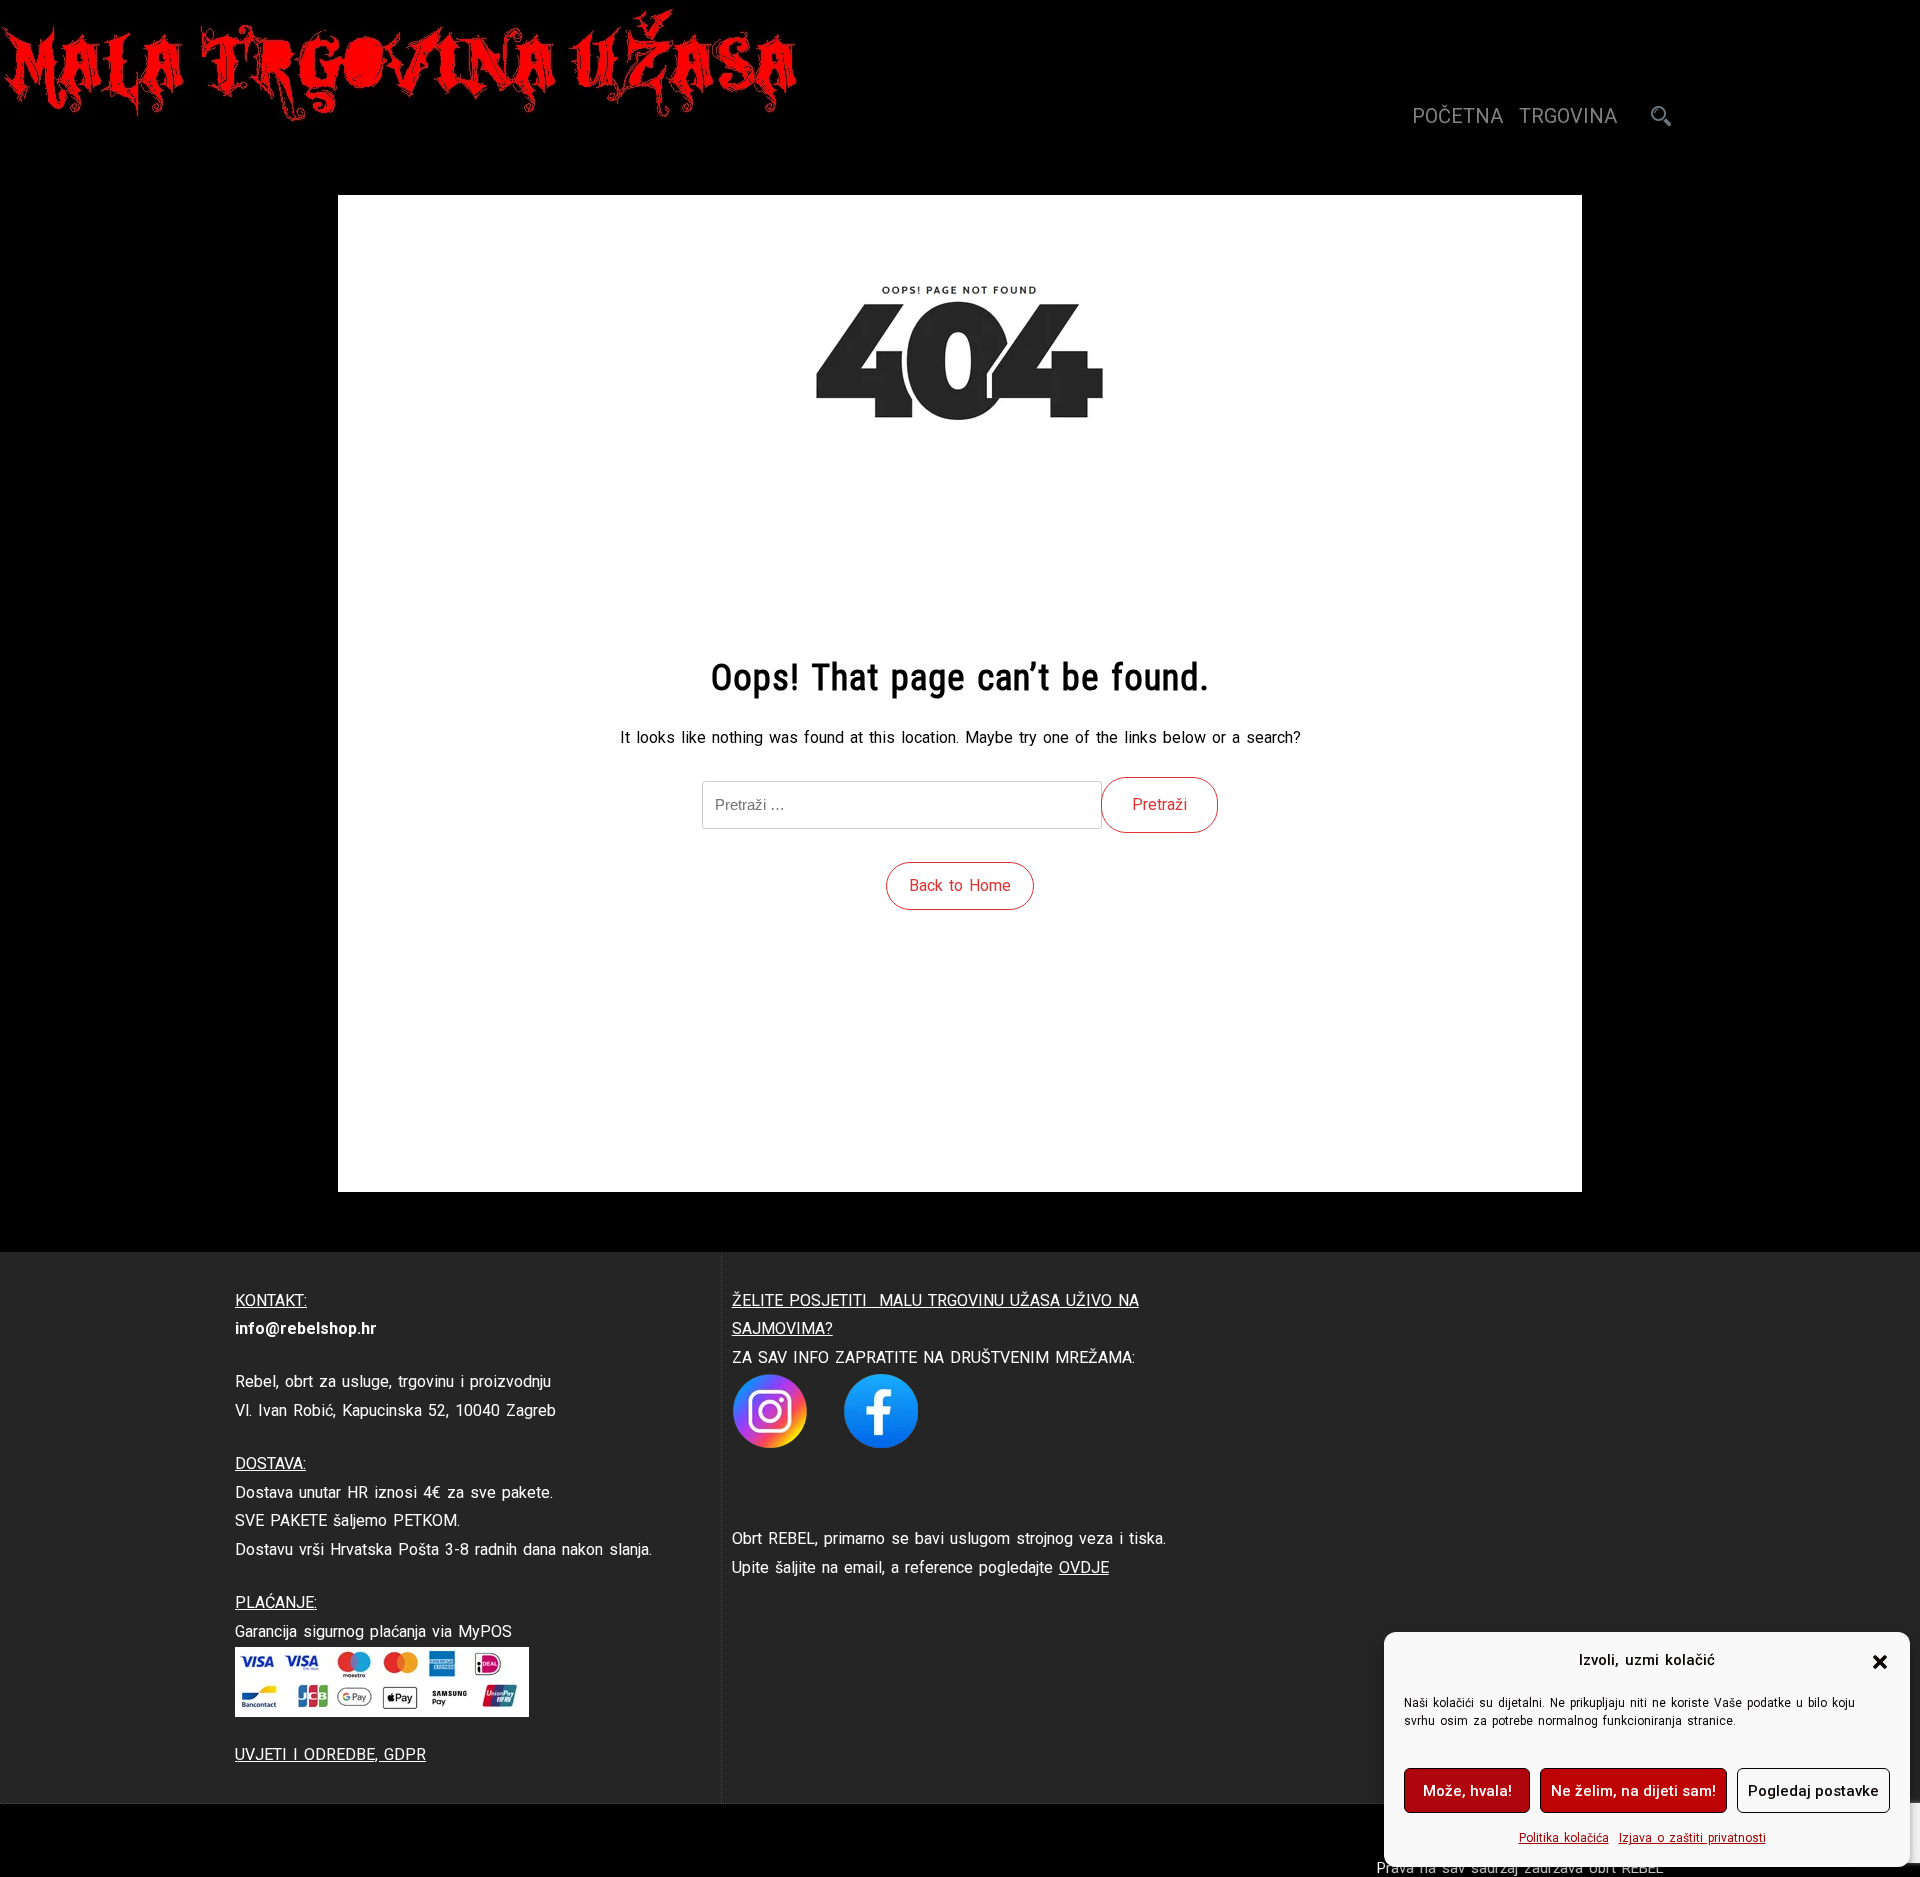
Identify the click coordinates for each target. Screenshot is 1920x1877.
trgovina (1568, 116)
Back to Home (960, 885)
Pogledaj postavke (1813, 1791)
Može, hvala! (1467, 1791)
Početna (1457, 116)
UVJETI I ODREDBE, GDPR (330, 1754)
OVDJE (1084, 1567)
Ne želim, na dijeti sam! (1633, 1791)
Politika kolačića (1564, 1838)
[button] (1880, 1661)
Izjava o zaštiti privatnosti (1692, 1838)
